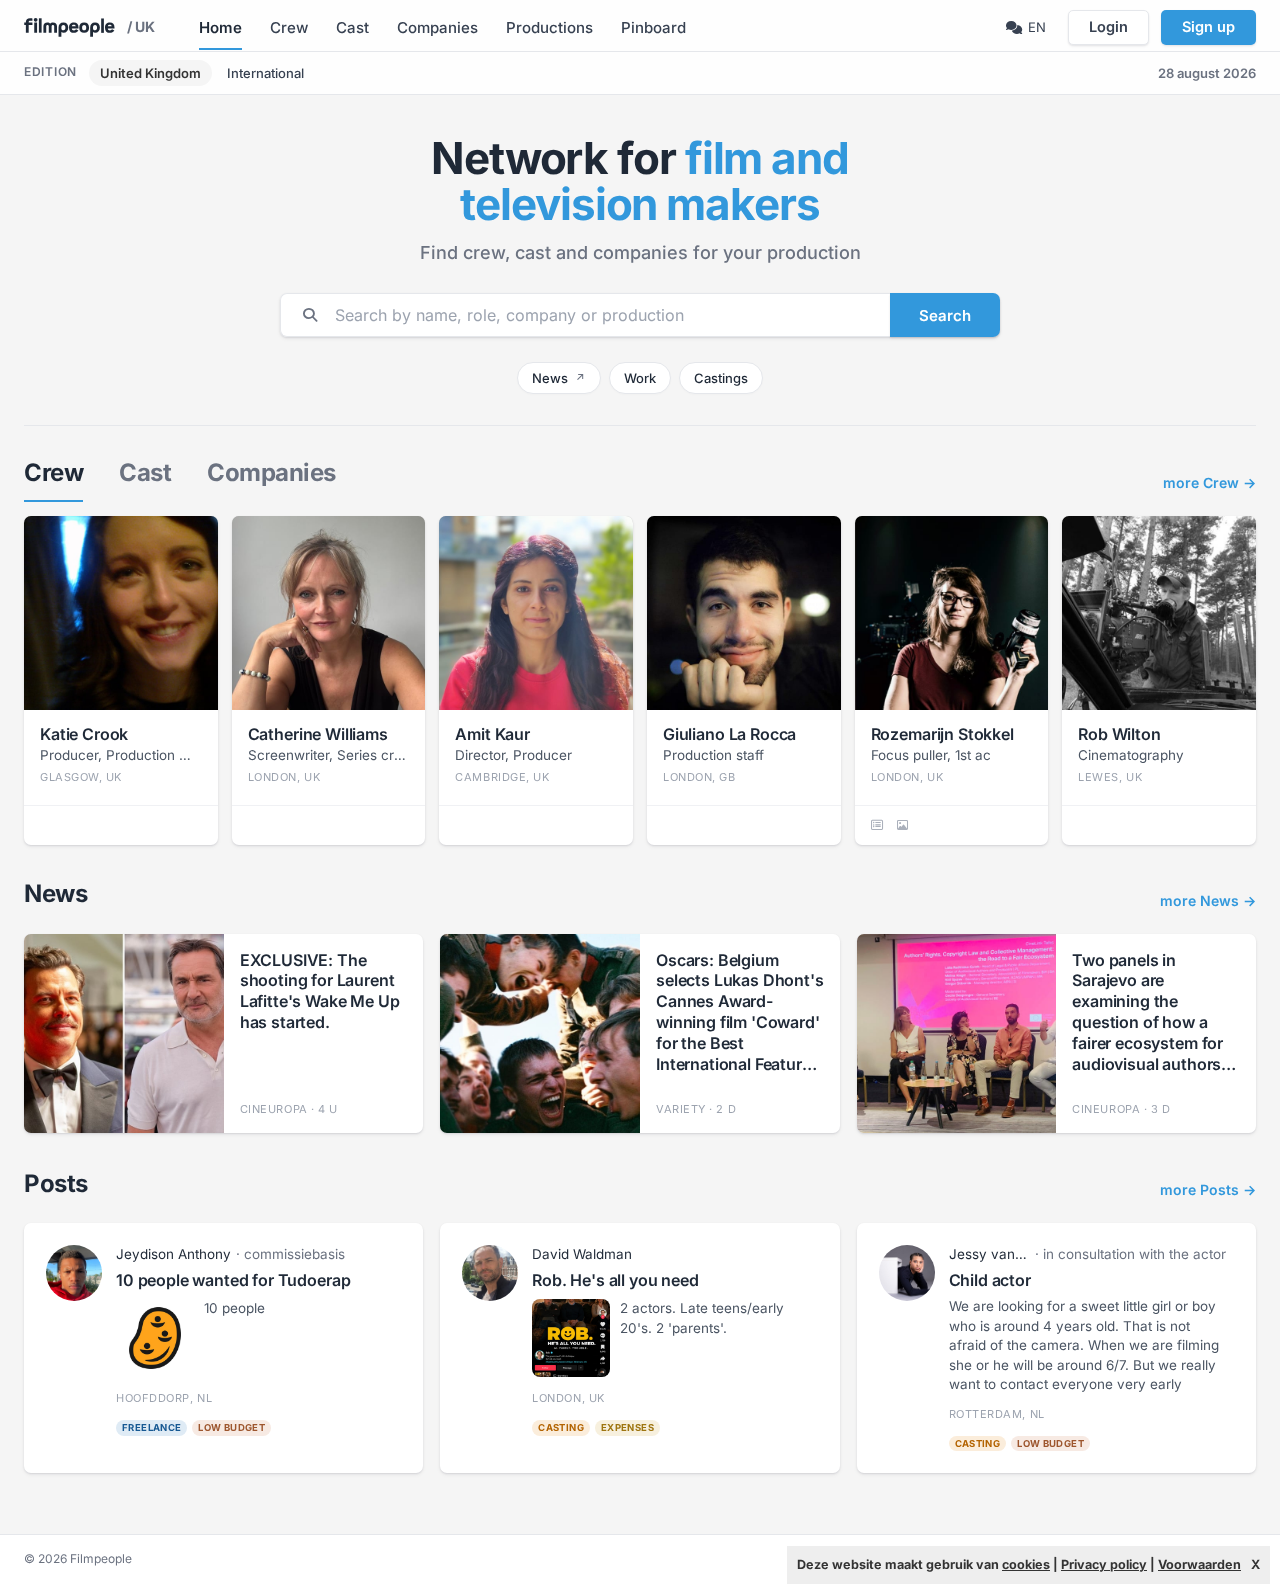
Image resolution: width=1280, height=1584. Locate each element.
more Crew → (1209, 483)
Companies (437, 27)
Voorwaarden (1199, 1564)
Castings (721, 378)
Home (220, 27)
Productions (549, 27)
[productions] (877, 825)
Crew (289, 27)
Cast (352, 27)
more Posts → (1208, 1190)
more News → (1208, 901)
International (265, 73)
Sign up (1208, 26)
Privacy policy (1104, 1564)
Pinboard (653, 27)
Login (1108, 26)
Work (640, 378)
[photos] (902, 825)
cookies (1026, 1564)
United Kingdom (150, 73)
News (559, 378)
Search (945, 315)
